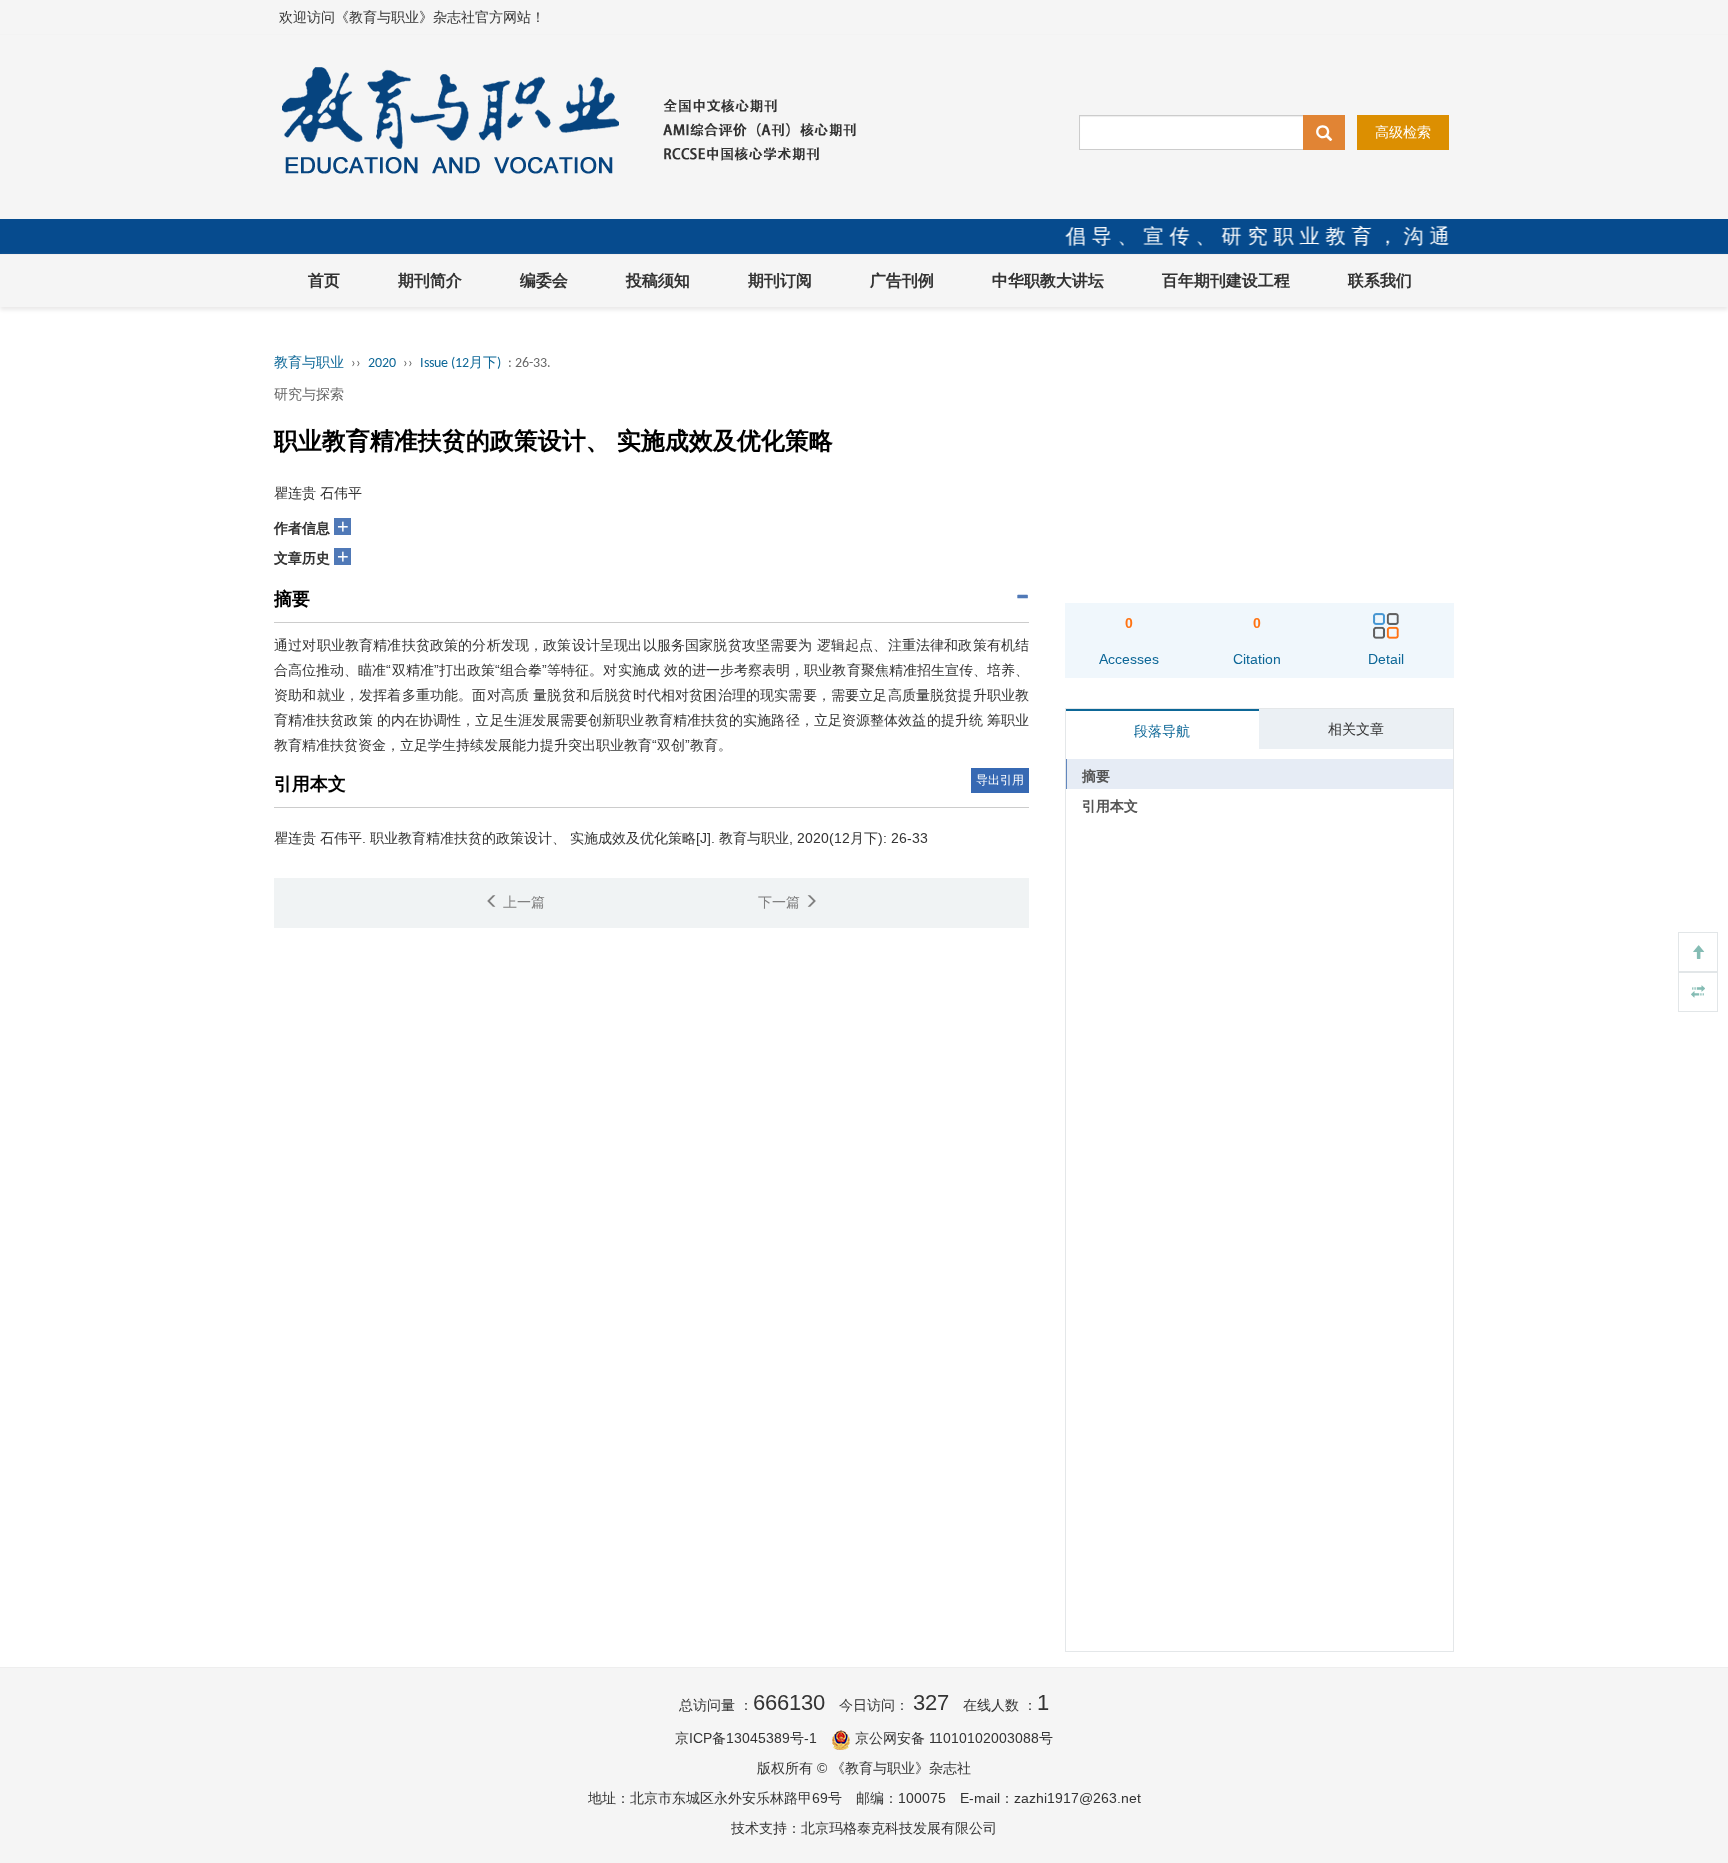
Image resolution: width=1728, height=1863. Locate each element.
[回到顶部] (1698, 952)
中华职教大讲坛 (1048, 280)
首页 (324, 280)
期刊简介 (430, 280)
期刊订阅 (780, 280)
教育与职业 (309, 363)
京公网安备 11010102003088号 (954, 1738)
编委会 (544, 280)
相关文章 (1356, 729)
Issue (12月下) (460, 363)
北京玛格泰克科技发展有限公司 (899, 1828)
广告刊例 (902, 280)
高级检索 (1403, 132)
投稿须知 (658, 280)
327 (931, 1702)
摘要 (1096, 776)
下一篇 (781, 902)
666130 (789, 1702)
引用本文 (1110, 806)
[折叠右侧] (1698, 992)
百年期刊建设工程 (1226, 280)
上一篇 (522, 902)
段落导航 (1162, 731)
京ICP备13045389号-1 (746, 1738)
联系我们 (1380, 280)
